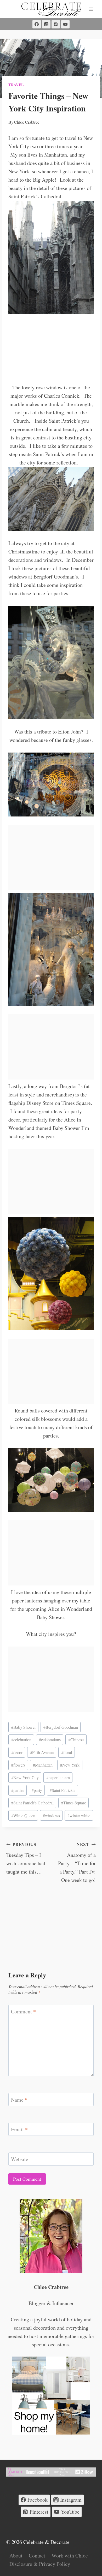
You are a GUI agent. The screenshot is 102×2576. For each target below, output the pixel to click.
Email (19, 2130)
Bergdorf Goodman (61, 1727)
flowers (18, 1765)
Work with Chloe (70, 2556)
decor (17, 1752)
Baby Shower (24, 1727)
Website (20, 2159)
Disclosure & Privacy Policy (40, 2564)
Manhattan (43, 1765)
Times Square (74, 1803)
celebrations (50, 1740)
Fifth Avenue (42, 1752)
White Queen (23, 1815)
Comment (23, 2012)
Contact (37, 2556)
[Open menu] (91, 9)
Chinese (76, 1740)
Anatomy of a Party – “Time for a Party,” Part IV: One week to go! (77, 1862)
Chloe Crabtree (27, 122)
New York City (25, 1777)
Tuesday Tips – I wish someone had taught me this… (26, 1858)
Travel (16, 85)
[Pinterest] (56, 24)
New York (70, 1765)
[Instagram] (46, 24)
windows (51, 1815)
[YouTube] (65, 24)
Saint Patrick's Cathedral (32, 1803)
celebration (21, 1740)
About (16, 2556)
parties (18, 1790)
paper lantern (58, 1777)
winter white (79, 1815)
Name (19, 2100)
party (37, 1790)
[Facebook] (37, 24)
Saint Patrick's (62, 1790)
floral (67, 1752)
